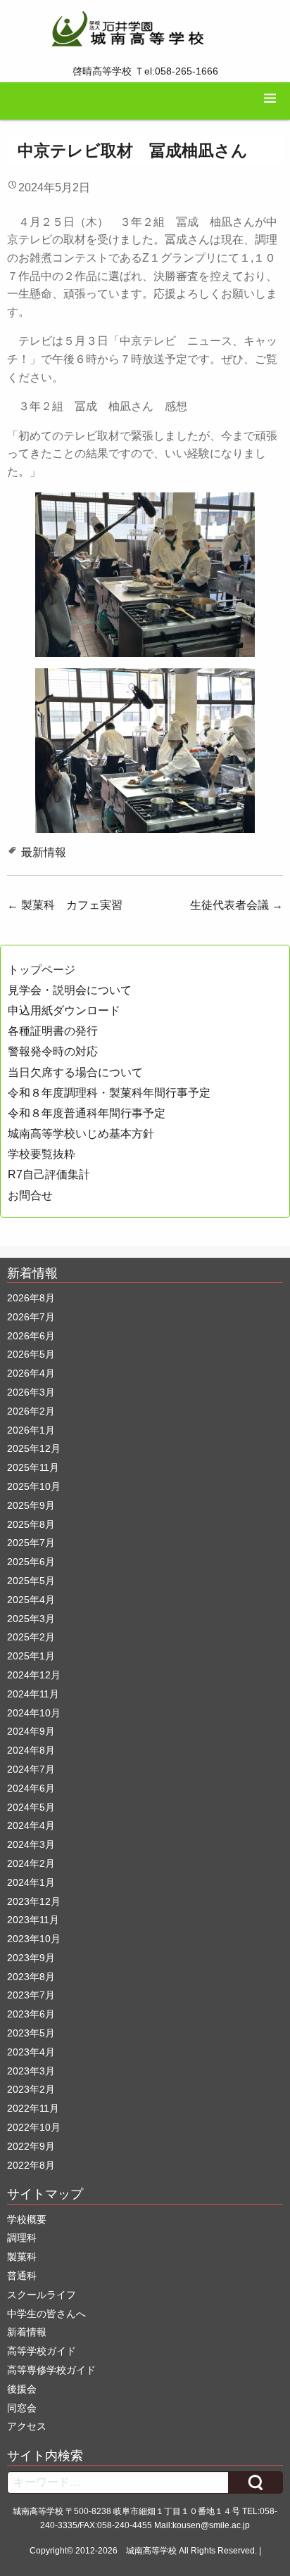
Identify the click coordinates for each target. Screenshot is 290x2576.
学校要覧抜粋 (42, 1154)
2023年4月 (31, 2052)
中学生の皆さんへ (46, 2314)
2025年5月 (31, 1581)
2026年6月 (31, 1336)
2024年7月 (31, 1769)
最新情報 (44, 852)
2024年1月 (31, 1882)
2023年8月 (31, 1977)
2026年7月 (31, 1317)
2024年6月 (31, 1788)
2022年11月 (33, 2108)
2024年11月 (33, 1694)
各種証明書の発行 (53, 1031)
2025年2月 (31, 1637)
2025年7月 (31, 1543)
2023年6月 (31, 2014)
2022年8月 (31, 2165)
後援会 (22, 2389)
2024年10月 (34, 1713)
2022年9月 (31, 2146)
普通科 (22, 2276)
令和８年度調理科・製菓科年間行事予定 (109, 1093)
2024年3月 (31, 1844)
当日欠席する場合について (75, 1072)
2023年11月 (33, 1920)
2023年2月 (31, 2089)
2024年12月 (34, 1675)
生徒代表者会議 (237, 905)
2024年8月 (31, 1750)
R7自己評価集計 (49, 1174)
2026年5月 (31, 1354)
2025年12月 (34, 1448)
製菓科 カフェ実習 (65, 905)
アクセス (27, 2426)
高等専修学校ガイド (51, 2370)
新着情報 (27, 2332)
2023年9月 (31, 1958)
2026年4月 (31, 1373)
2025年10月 (34, 1486)
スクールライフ (42, 2295)
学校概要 (27, 2219)
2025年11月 (33, 1467)
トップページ (42, 970)
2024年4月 (31, 1825)
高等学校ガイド (42, 2351)
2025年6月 (31, 1562)
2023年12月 (34, 1901)
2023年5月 (31, 2033)
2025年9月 (31, 1505)
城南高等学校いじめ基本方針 (81, 1134)
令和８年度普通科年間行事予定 (87, 1113)
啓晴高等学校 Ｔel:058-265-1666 (145, 71)
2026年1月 (31, 1430)
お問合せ (30, 1195)
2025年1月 (31, 1656)
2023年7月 (31, 1995)
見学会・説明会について (70, 990)
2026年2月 (31, 1411)
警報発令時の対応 (53, 1051)
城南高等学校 (151, 2551)
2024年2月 (31, 1863)
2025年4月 (31, 1600)
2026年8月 (31, 1298)
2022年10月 (34, 2127)
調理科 (22, 2238)
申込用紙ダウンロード (64, 1010)
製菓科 (22, 2257)
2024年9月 (31, 1731)
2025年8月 (31, 1524)
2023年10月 (34, 1939)
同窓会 (22, 2408)
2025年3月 (31, 1619)
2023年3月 (31, 2071)
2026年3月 (31, 1392)
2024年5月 (31, 1807)
